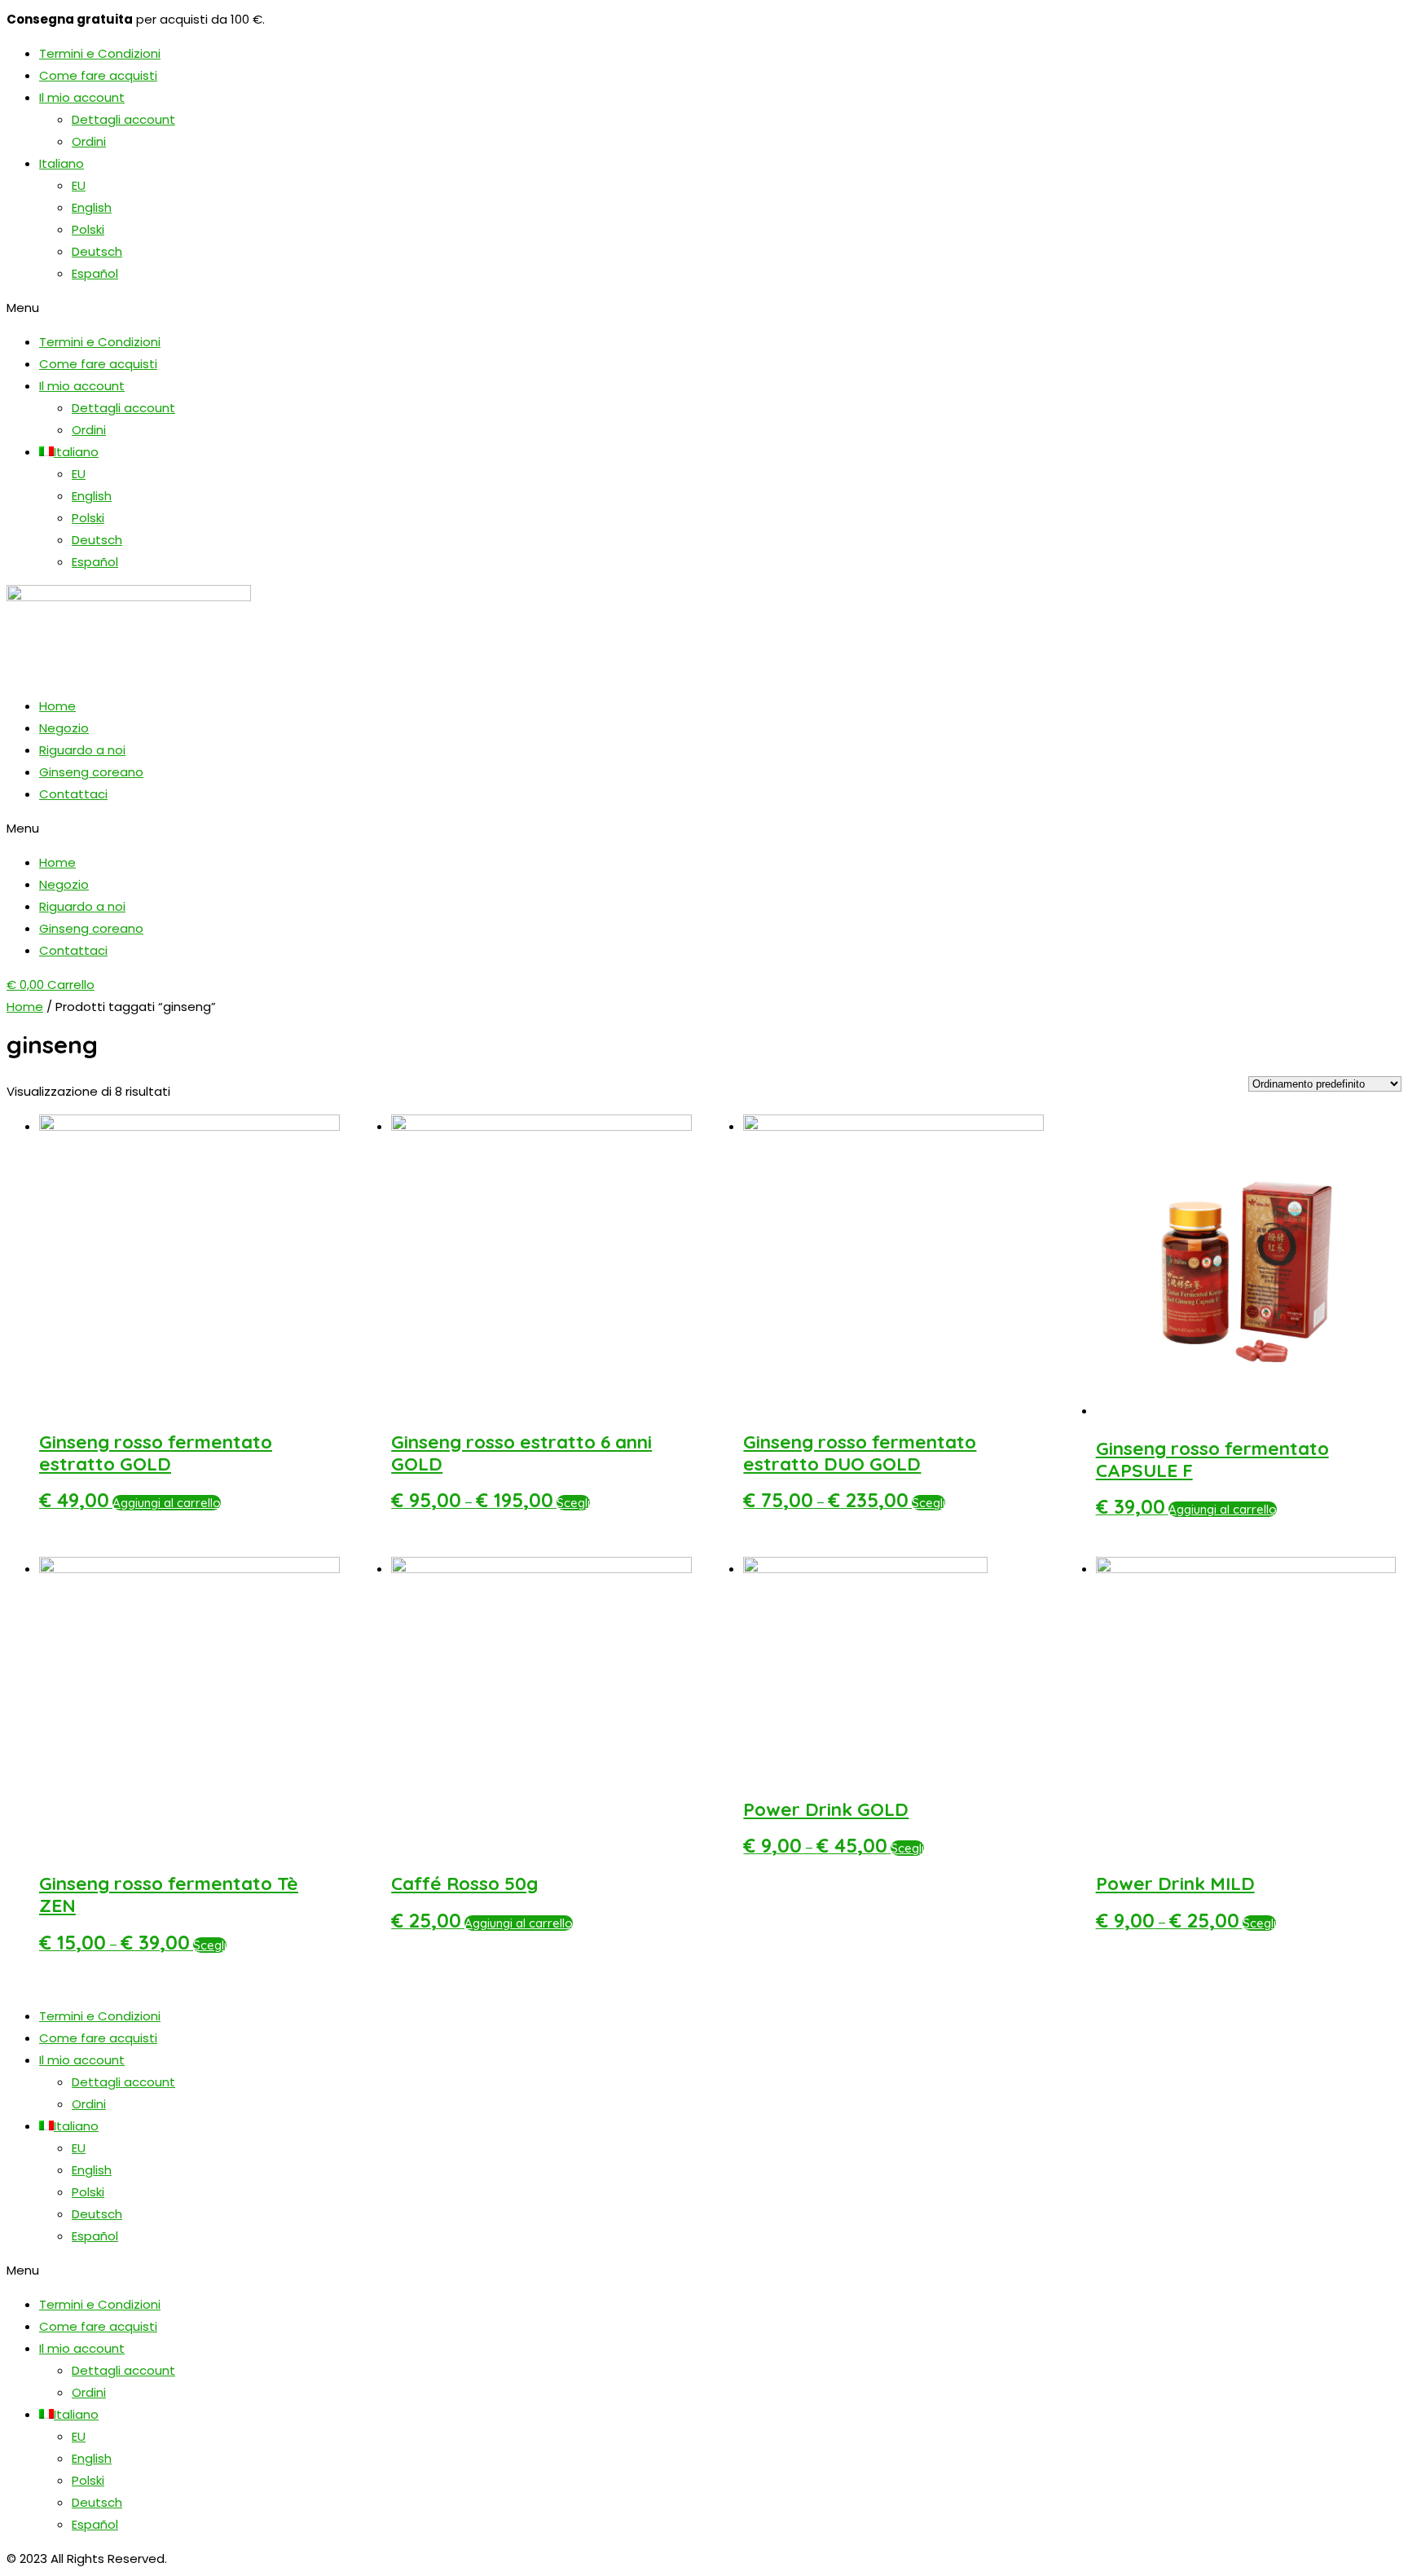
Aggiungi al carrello (167, 1503)
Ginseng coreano (91, 772)
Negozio (64, 728)
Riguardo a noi (82, 750)
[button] (704, 308)
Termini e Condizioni (100, 53)
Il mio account (82, 97)
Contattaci (73, 794)
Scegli (573, 1503)
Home (57, 706)
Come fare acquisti (98, 75)
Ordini (89, 141)
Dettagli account (123, 119)
